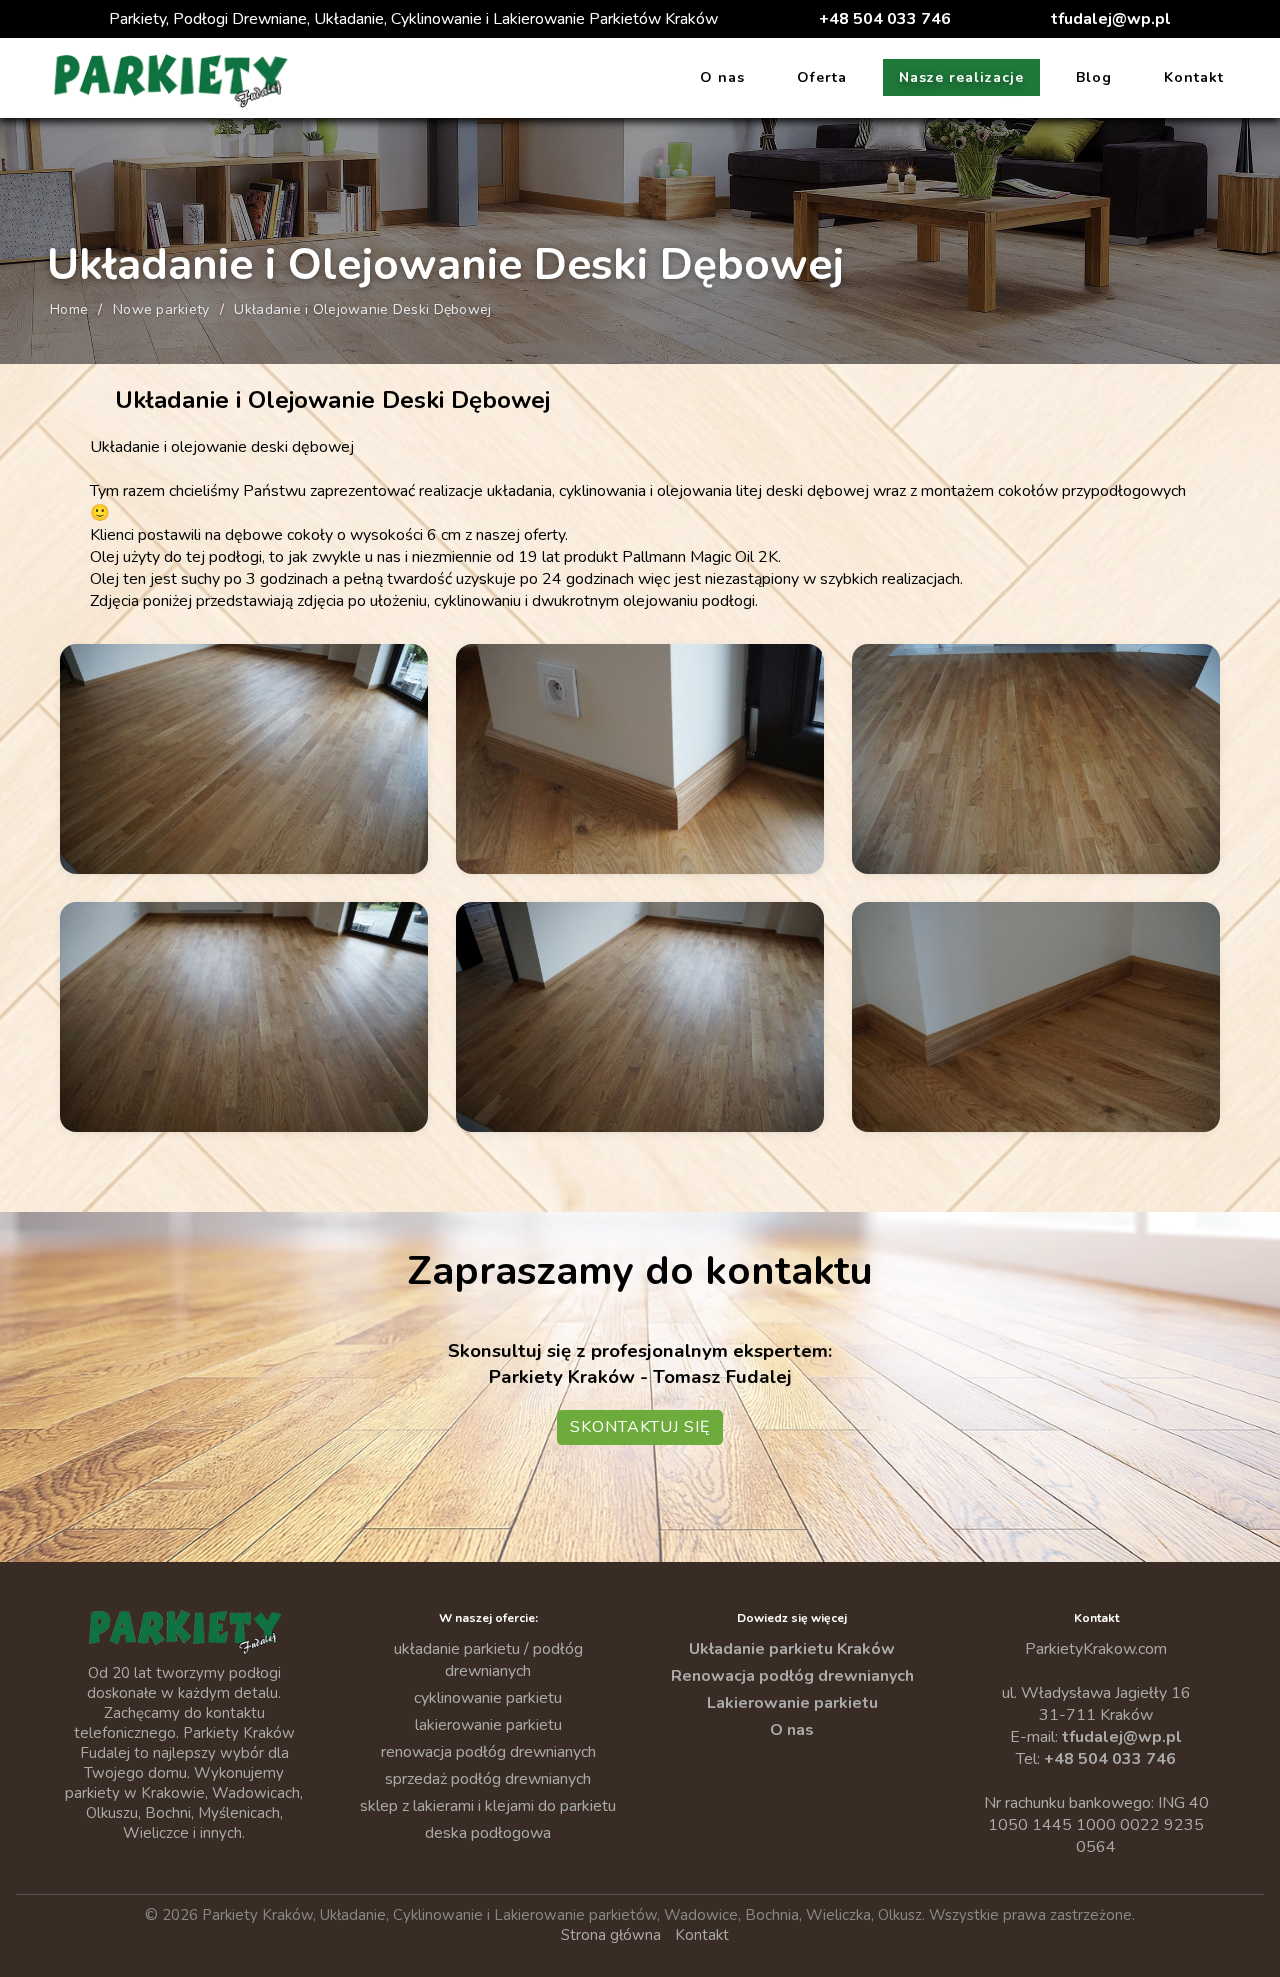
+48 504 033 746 (885, 19)
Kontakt (1194, 77)
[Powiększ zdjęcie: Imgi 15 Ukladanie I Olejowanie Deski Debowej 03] (1036, 759)
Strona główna (611, 1935)
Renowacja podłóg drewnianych (792, 1676)
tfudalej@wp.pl (1111, 19)
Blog (1094, 77)
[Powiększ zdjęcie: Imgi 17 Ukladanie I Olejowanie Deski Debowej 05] (640, 1017)
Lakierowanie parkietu (792, 1703)
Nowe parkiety (161, 309)
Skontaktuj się (640, 1427)
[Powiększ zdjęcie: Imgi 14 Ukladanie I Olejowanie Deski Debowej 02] (640, 759)
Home (69, 309)
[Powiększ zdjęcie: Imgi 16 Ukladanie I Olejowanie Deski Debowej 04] (244, 1017)
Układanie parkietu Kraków (792, 1649)
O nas (722, 77)
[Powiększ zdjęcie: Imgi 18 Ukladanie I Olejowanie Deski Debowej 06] (1036, 1017)
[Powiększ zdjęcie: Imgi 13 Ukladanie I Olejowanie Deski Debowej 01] (244, 759)
